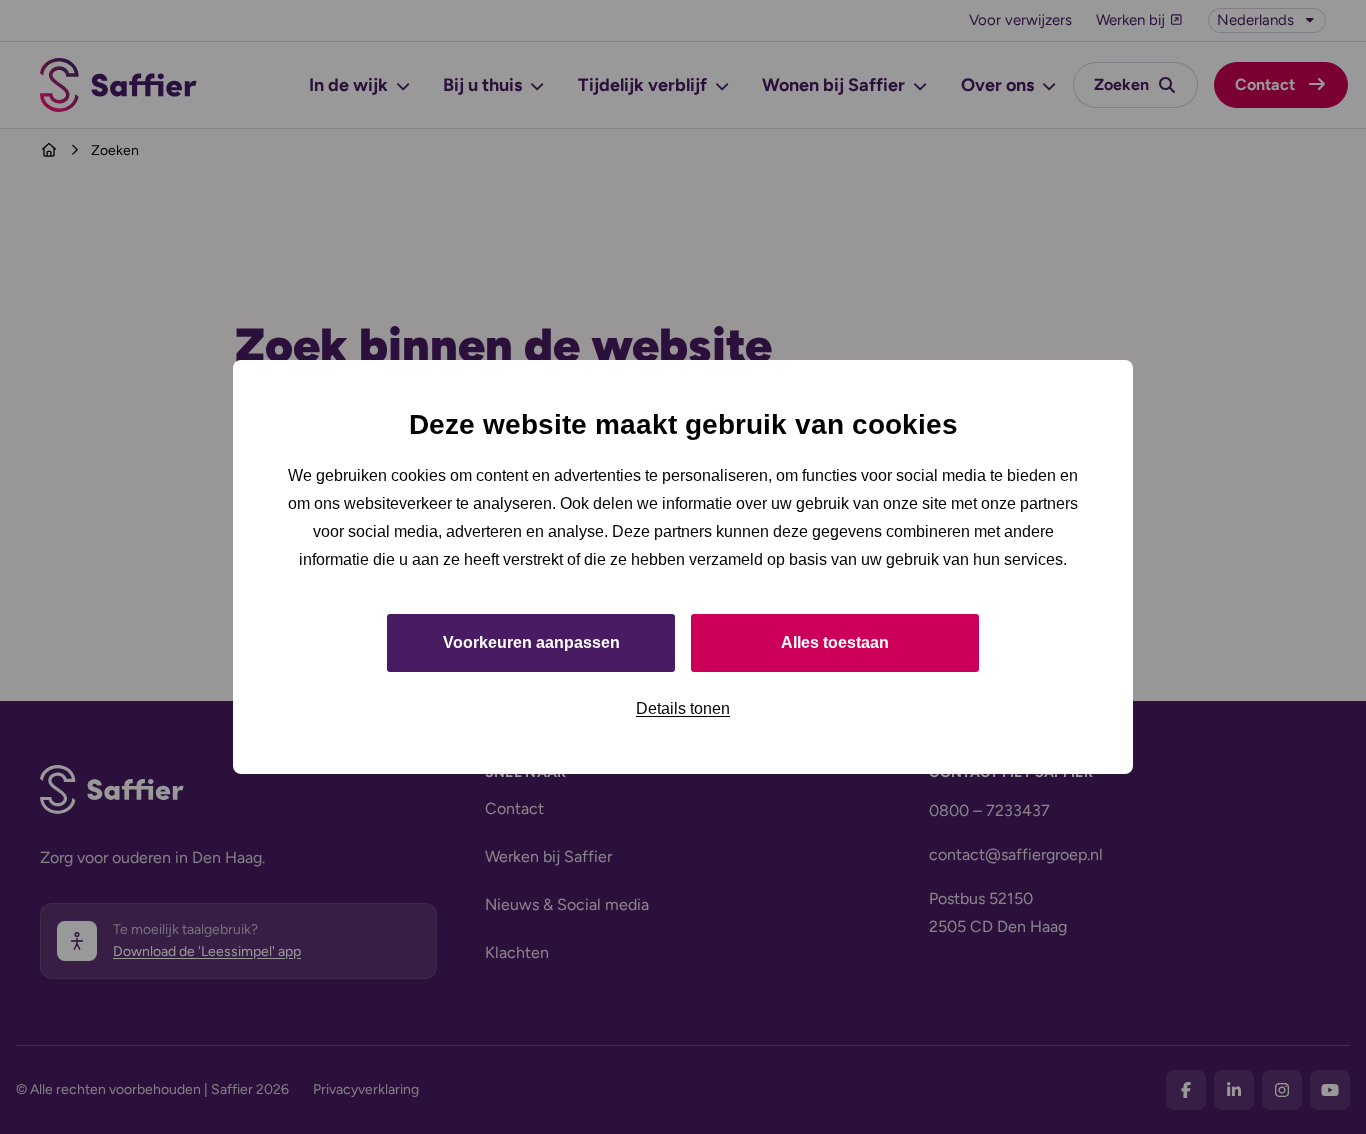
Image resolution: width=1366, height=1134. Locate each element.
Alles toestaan (835, 642)
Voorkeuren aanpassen (531, 642)
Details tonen (683, 708)
